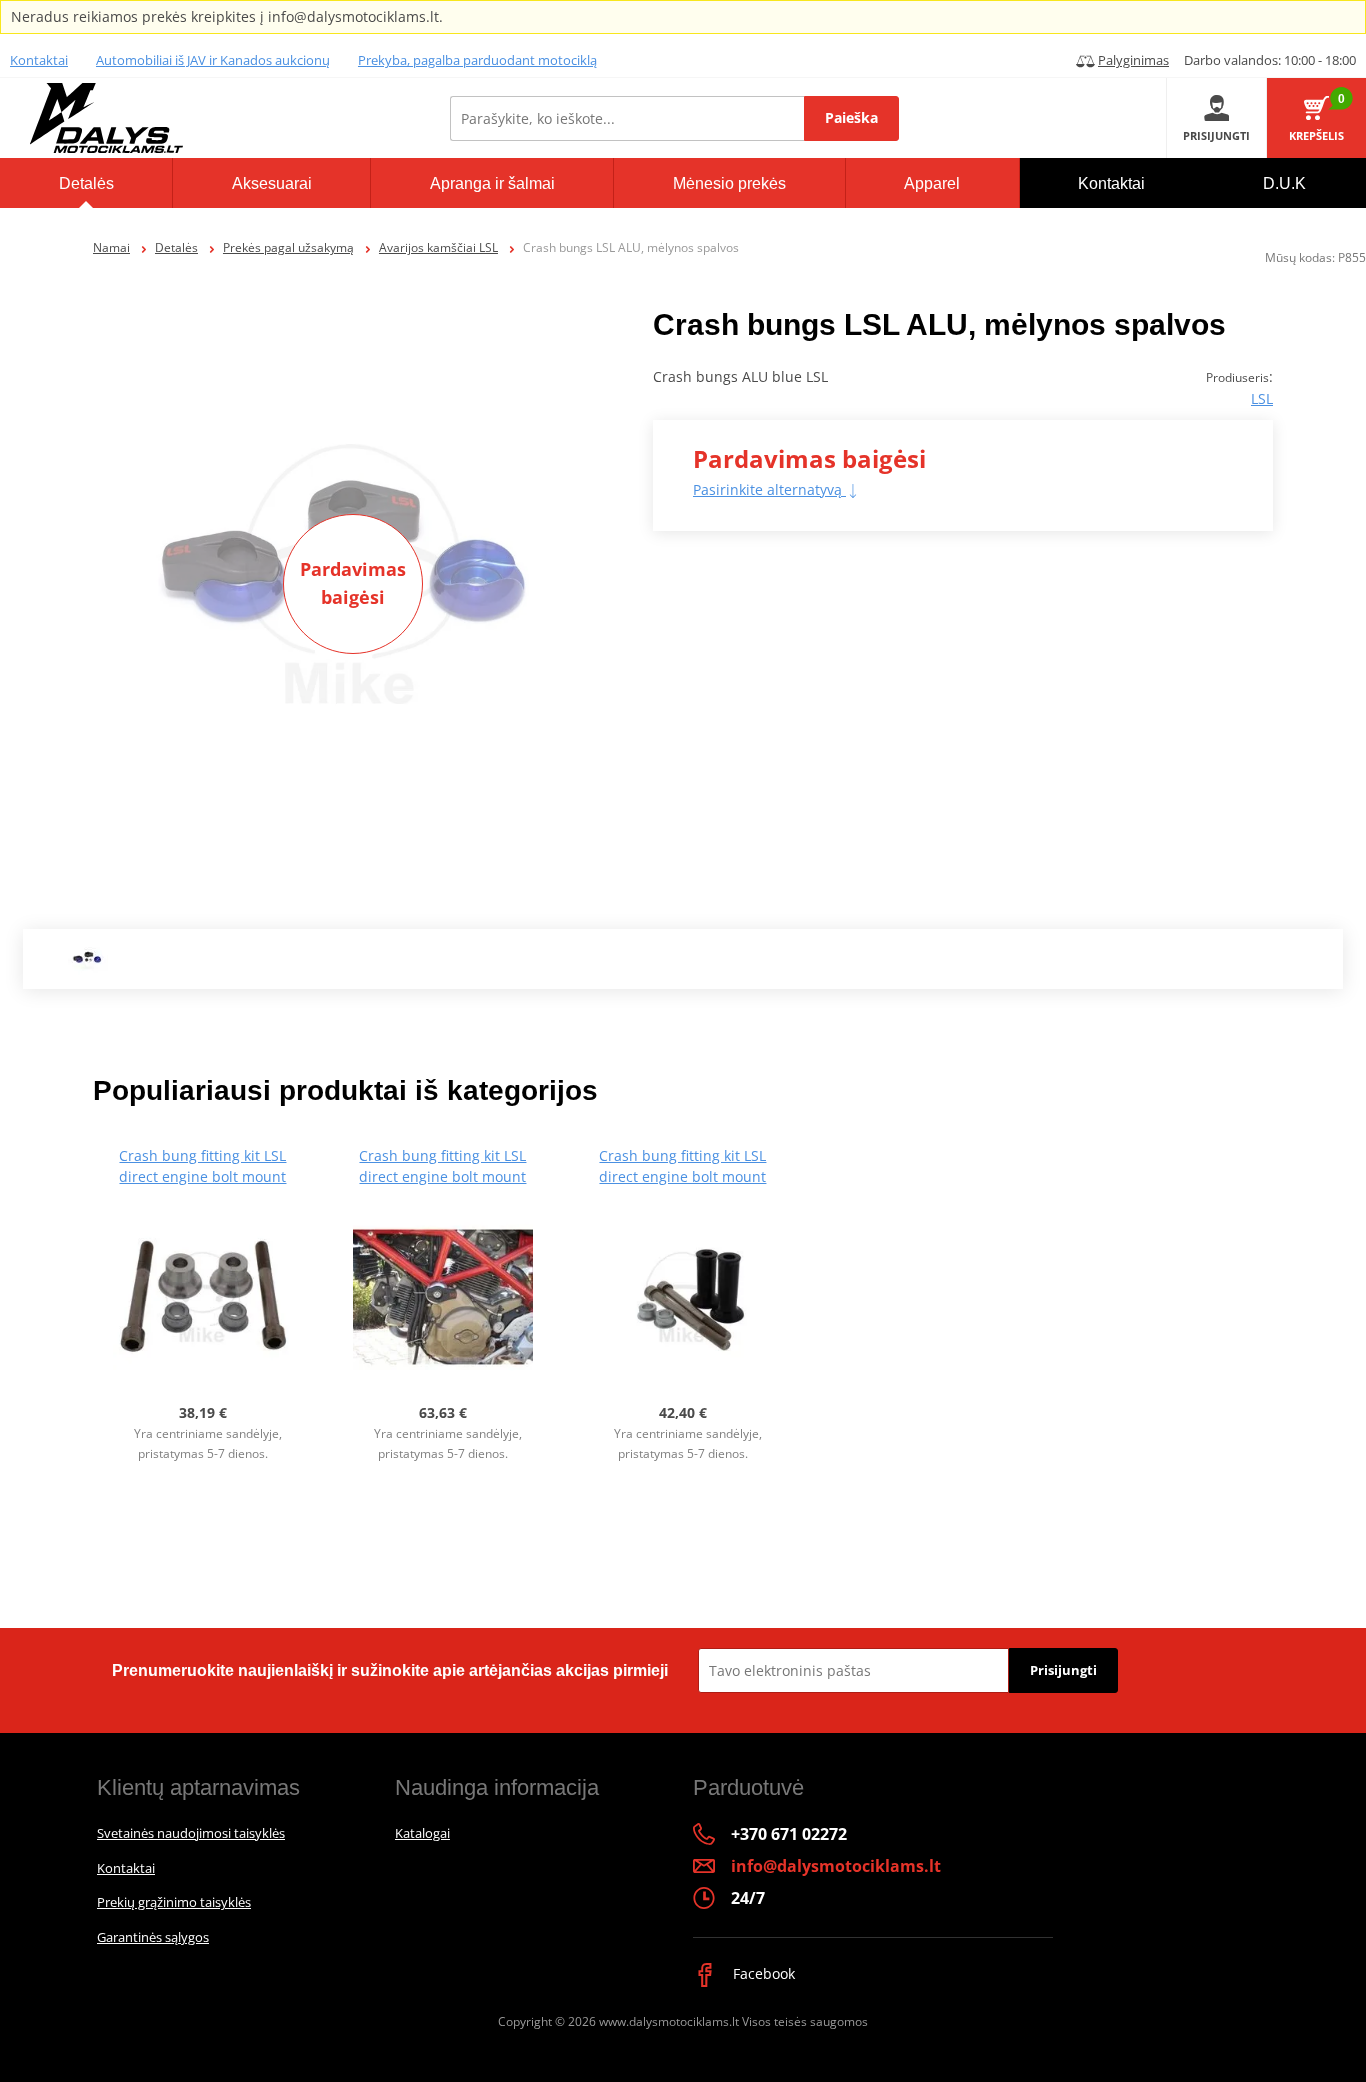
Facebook (762, 1973)
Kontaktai (39, 60)
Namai (111, 247)
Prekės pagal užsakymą (288, 247)
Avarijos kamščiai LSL (438, 247)
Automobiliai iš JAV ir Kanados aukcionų (213, 60)
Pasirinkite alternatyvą (769, 489)
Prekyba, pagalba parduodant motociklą (477, 60)
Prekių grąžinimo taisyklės (174, 1902)
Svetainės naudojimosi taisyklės (191, 1833)
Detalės (176, 247)
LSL (1262, 398)
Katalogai (422, 1833)
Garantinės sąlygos (153, 1937)
